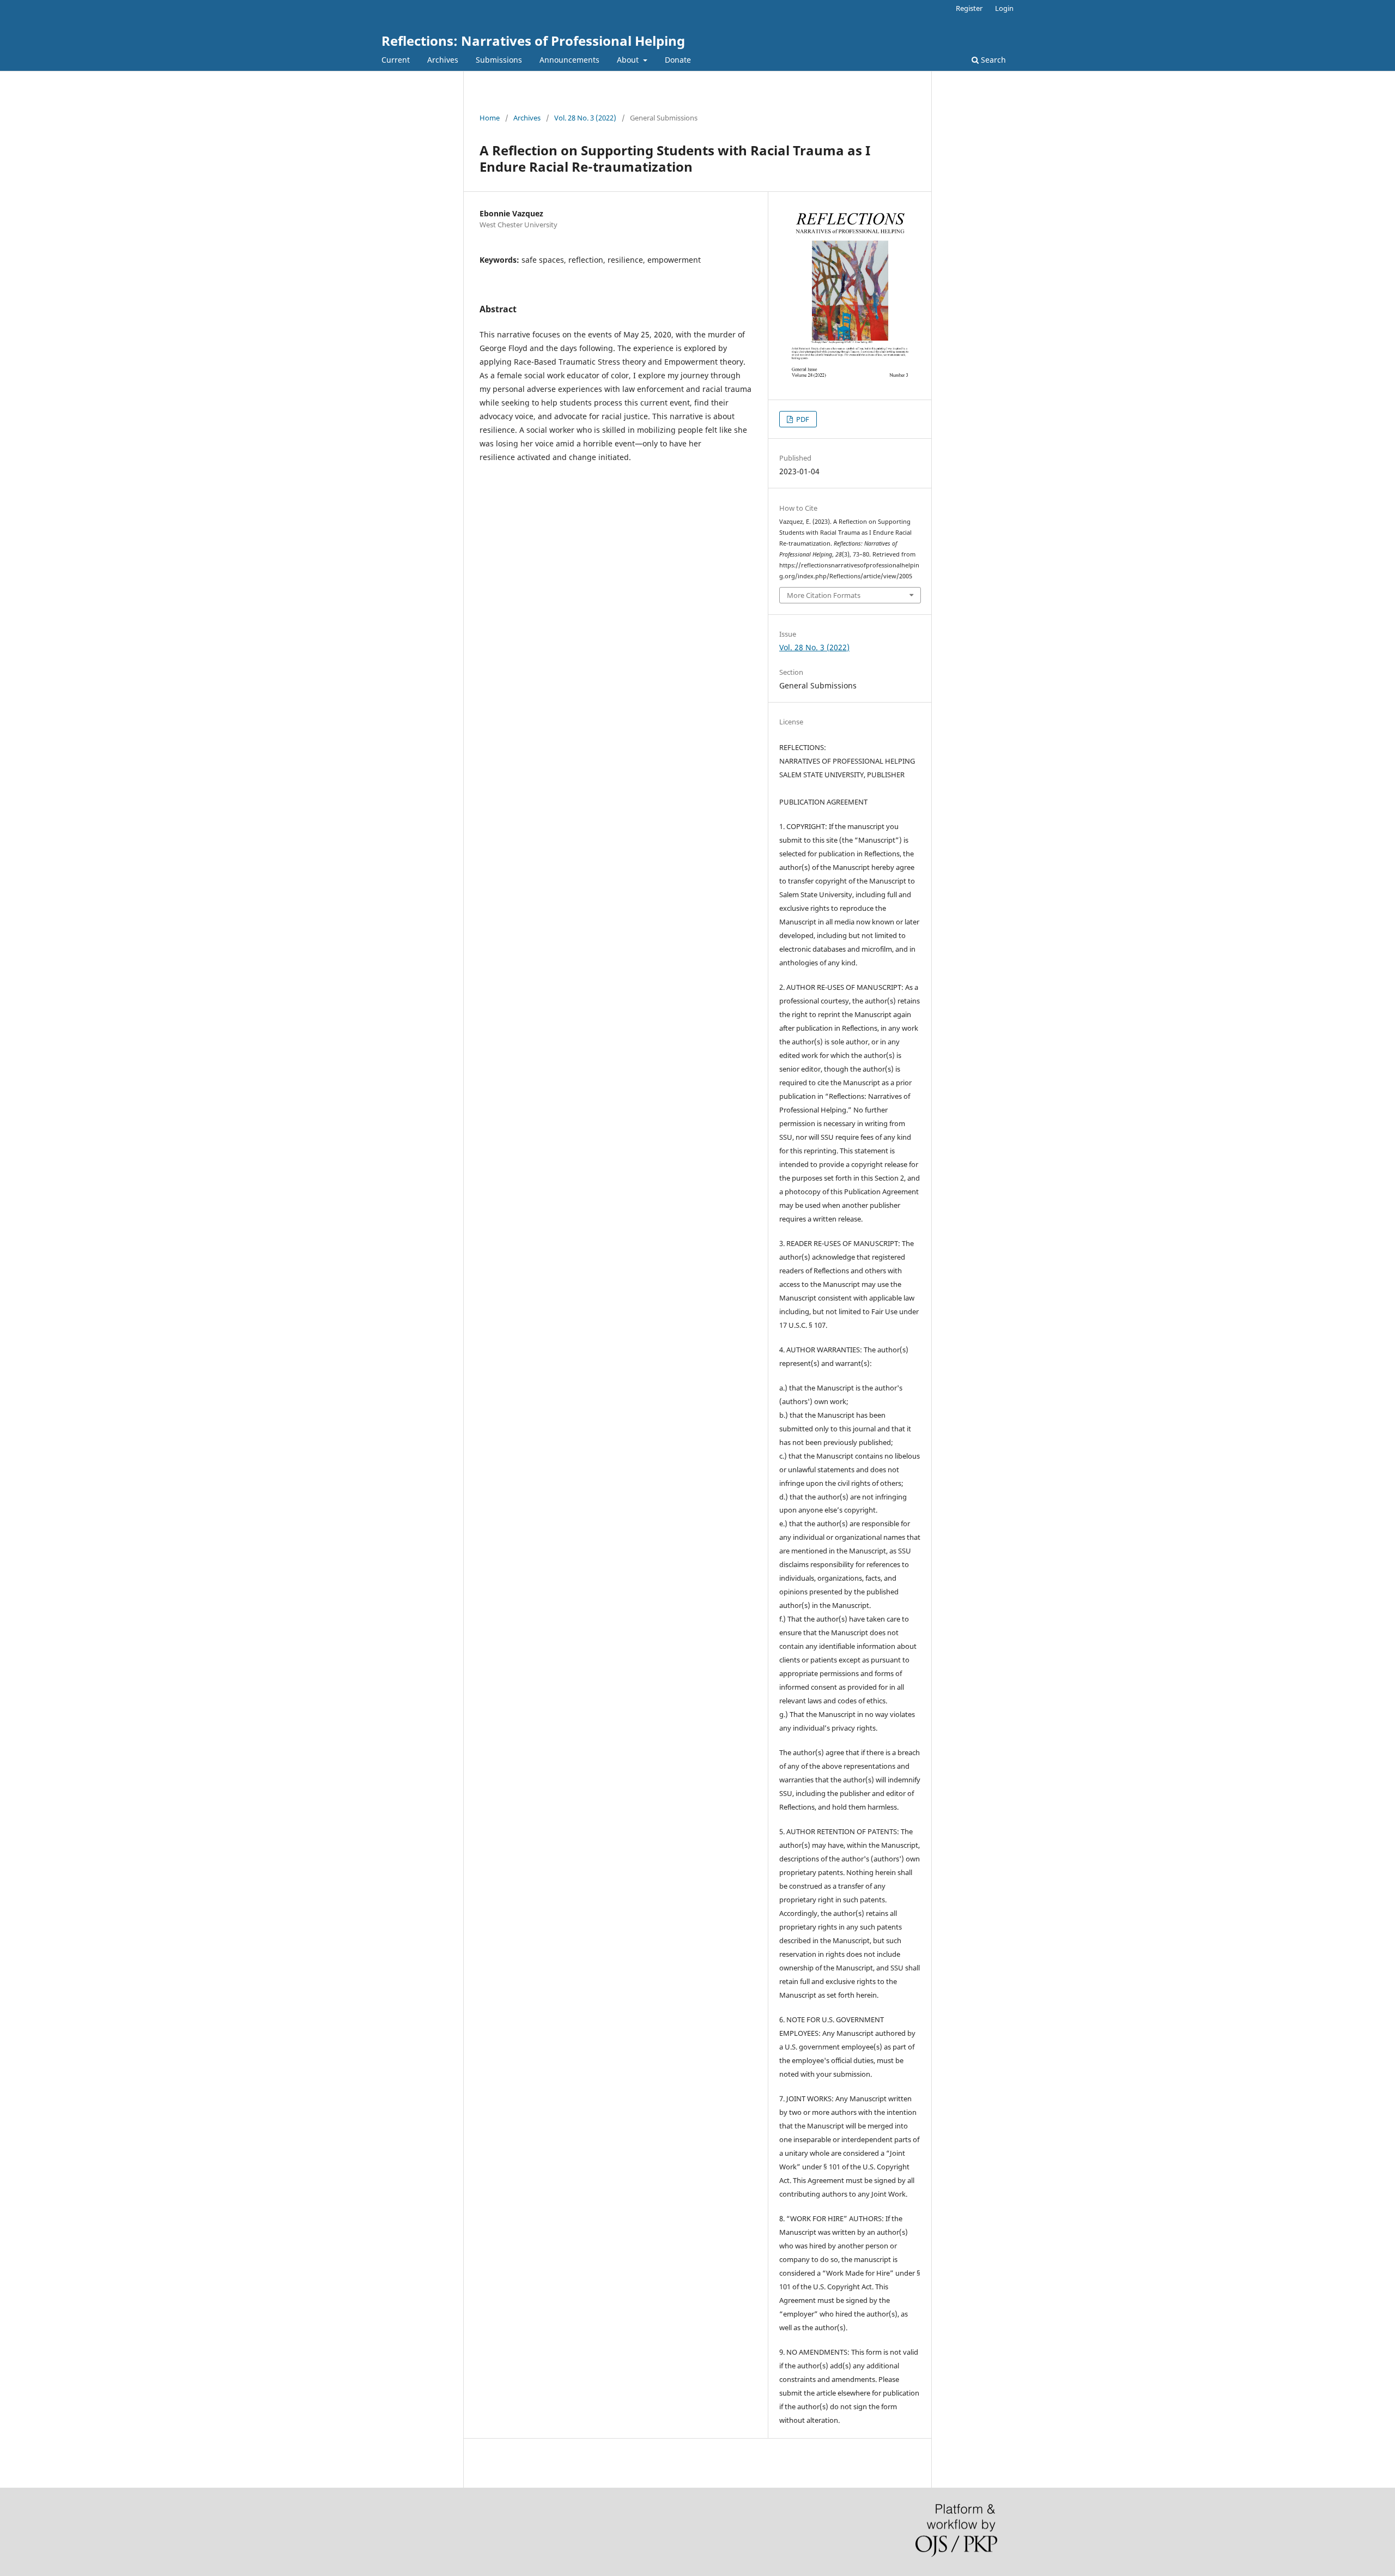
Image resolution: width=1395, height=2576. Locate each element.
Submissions (499, 60)
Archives (443, 60)
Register (969, 8)
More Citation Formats (824, 595)
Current (396, 60)
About (629, 60)
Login (1004, 8)
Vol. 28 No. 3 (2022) (585, 118)
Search (992, 60)
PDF (802, 419)
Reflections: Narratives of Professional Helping (533, 41)
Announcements (569, 60)
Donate (678, 60)
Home (490, 118)
